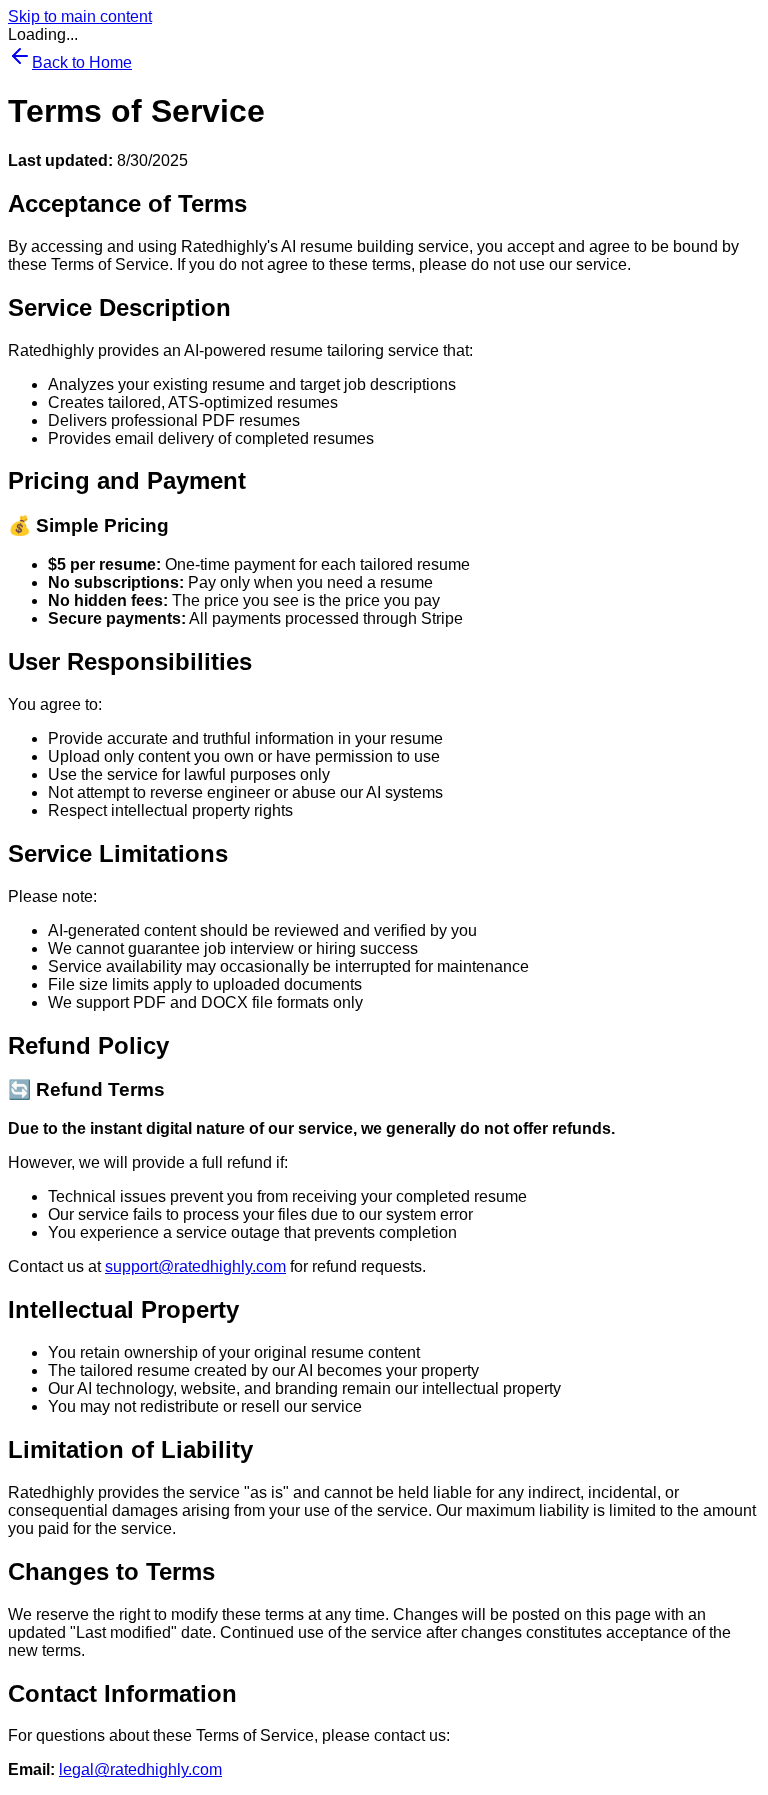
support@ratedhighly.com (195, 1266)
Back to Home (82, 62)
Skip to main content (80, 16)
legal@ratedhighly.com (140, 1769)
